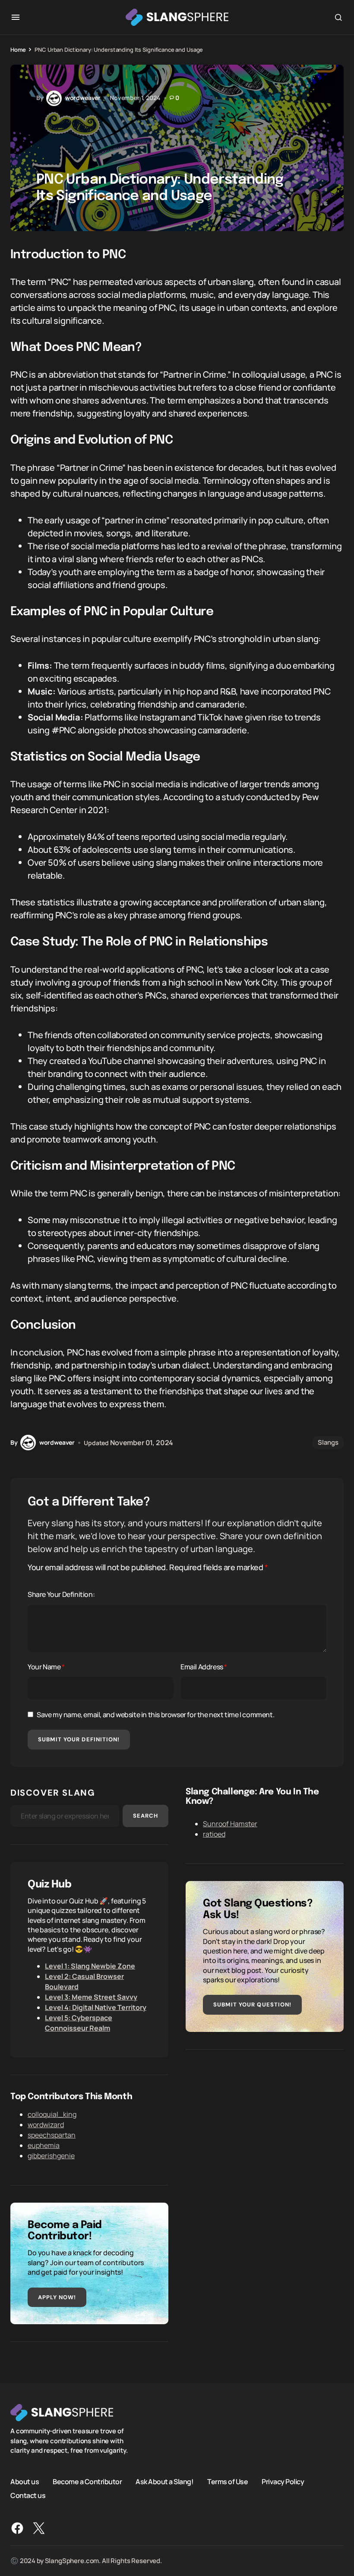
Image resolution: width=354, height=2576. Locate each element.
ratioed (214, 1834)
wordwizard (46, 2125)
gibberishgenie (51, 2156)
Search (145, 1816)
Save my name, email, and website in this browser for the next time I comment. (155, 1715)
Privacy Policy (283, 2482)
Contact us (28, 2495)
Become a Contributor (87, 2482)
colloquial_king (52, 2114)
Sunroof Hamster (230, 1824)
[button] (16, 17)
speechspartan (52, 2135)
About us (25, 2482)
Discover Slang (53, 1793)
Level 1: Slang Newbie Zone (90, 1966)
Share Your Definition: (61, 1594)
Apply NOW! (57, 2297)
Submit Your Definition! (79, 1739)
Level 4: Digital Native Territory (96, 2007)
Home (18, 50)
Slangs (328, 1442)
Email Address (204, 1667)
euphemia (44, 2145)
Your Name (46, 1667)
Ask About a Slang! (164, 2482)
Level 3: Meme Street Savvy (91, 1997)
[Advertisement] (265, 2127)
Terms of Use (228, 2482)
